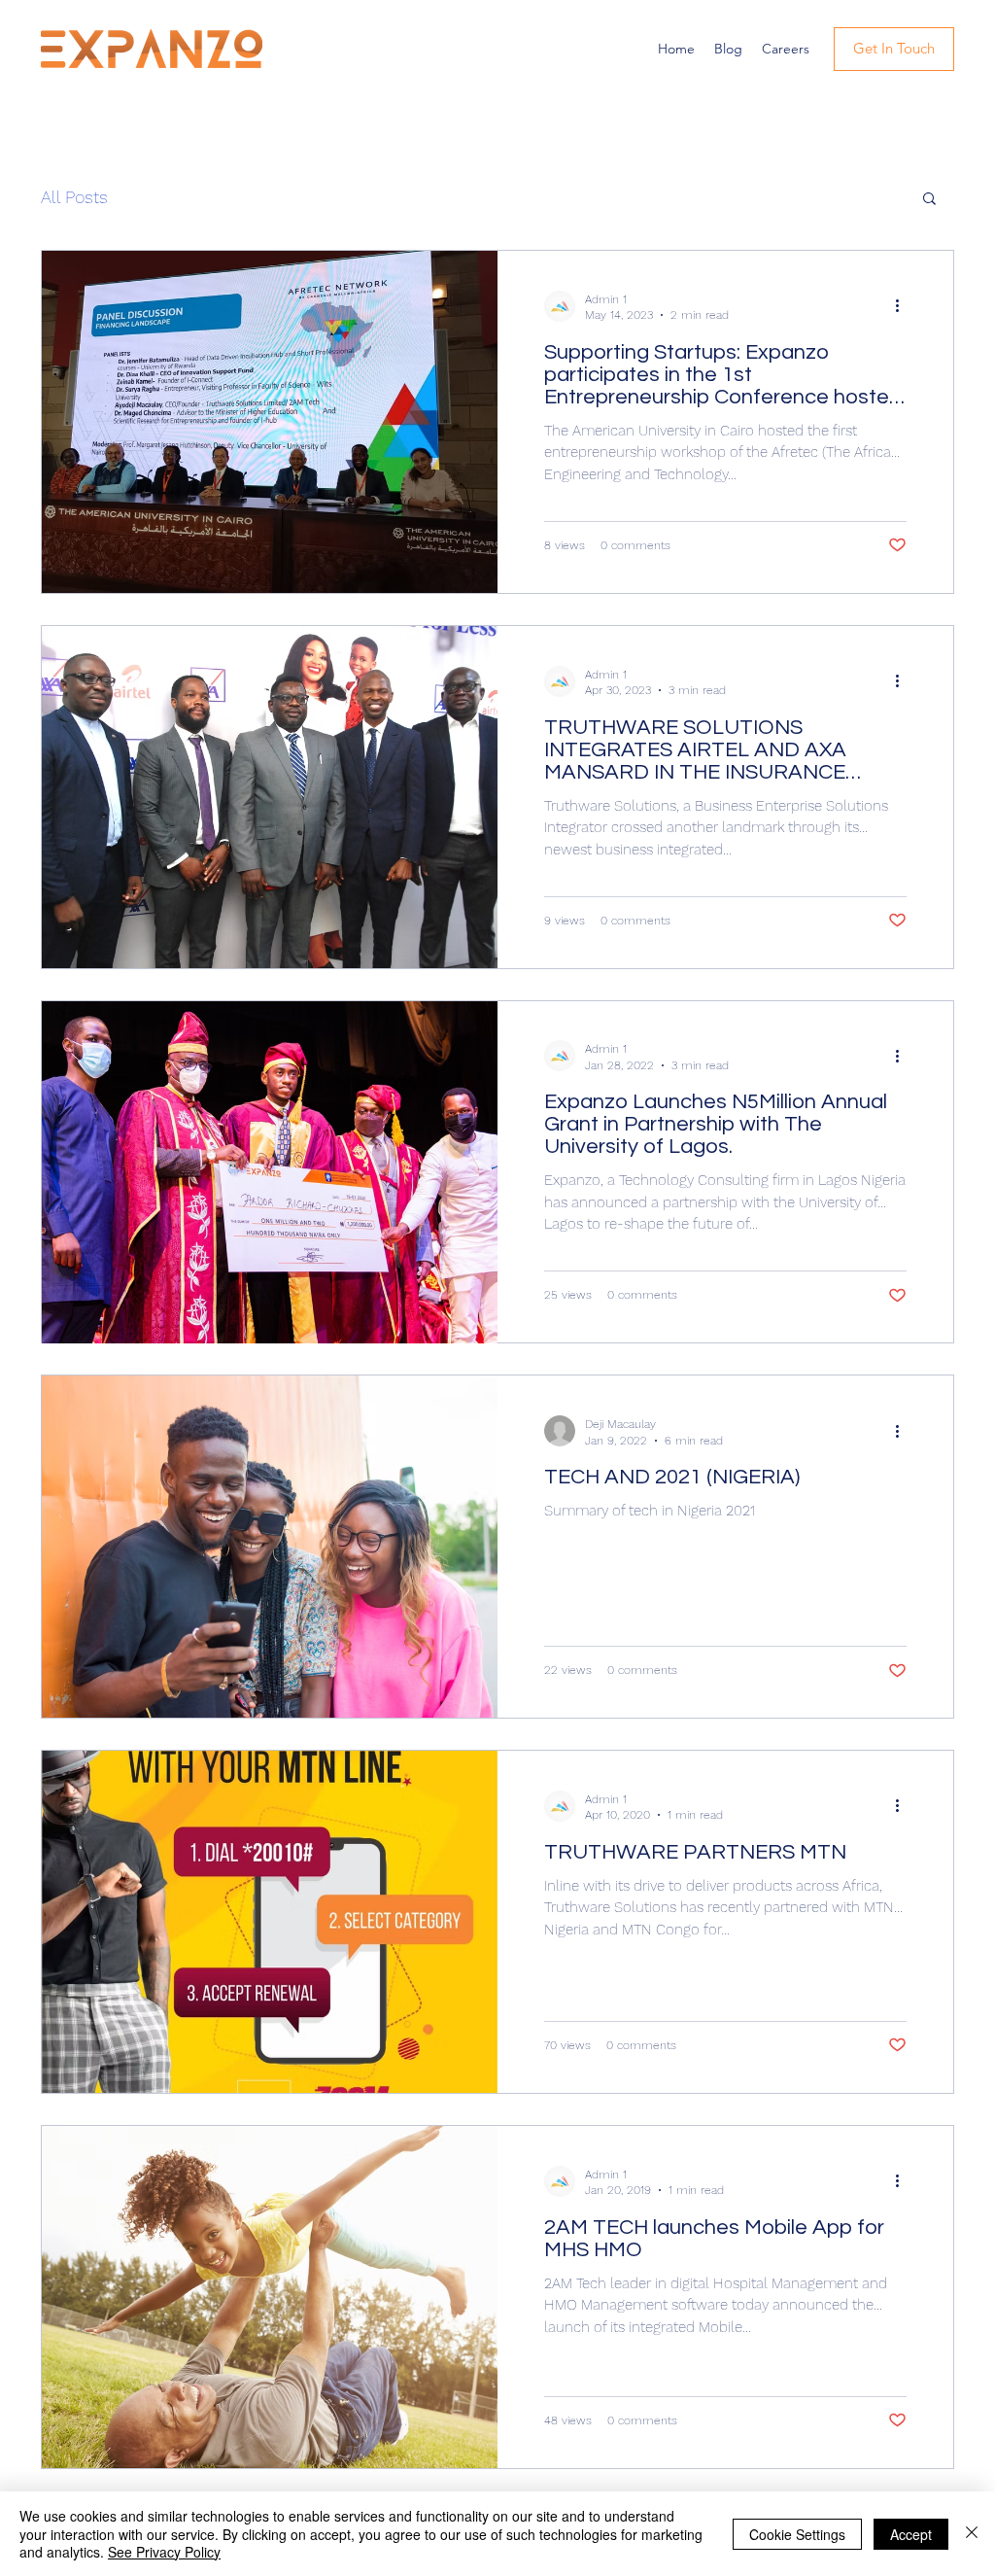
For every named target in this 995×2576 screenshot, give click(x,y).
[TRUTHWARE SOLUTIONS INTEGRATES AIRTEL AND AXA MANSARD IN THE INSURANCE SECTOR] (270, 797)
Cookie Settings (797, 2534)
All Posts (74, 197)
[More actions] (904, 306)
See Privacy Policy (164, 2552)
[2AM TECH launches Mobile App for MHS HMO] (270, 2297)
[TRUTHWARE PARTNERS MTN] (270, 1922)
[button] (929, 200)
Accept (911, 2534)
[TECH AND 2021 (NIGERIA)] (270, 1547)
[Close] (972, 2534)
